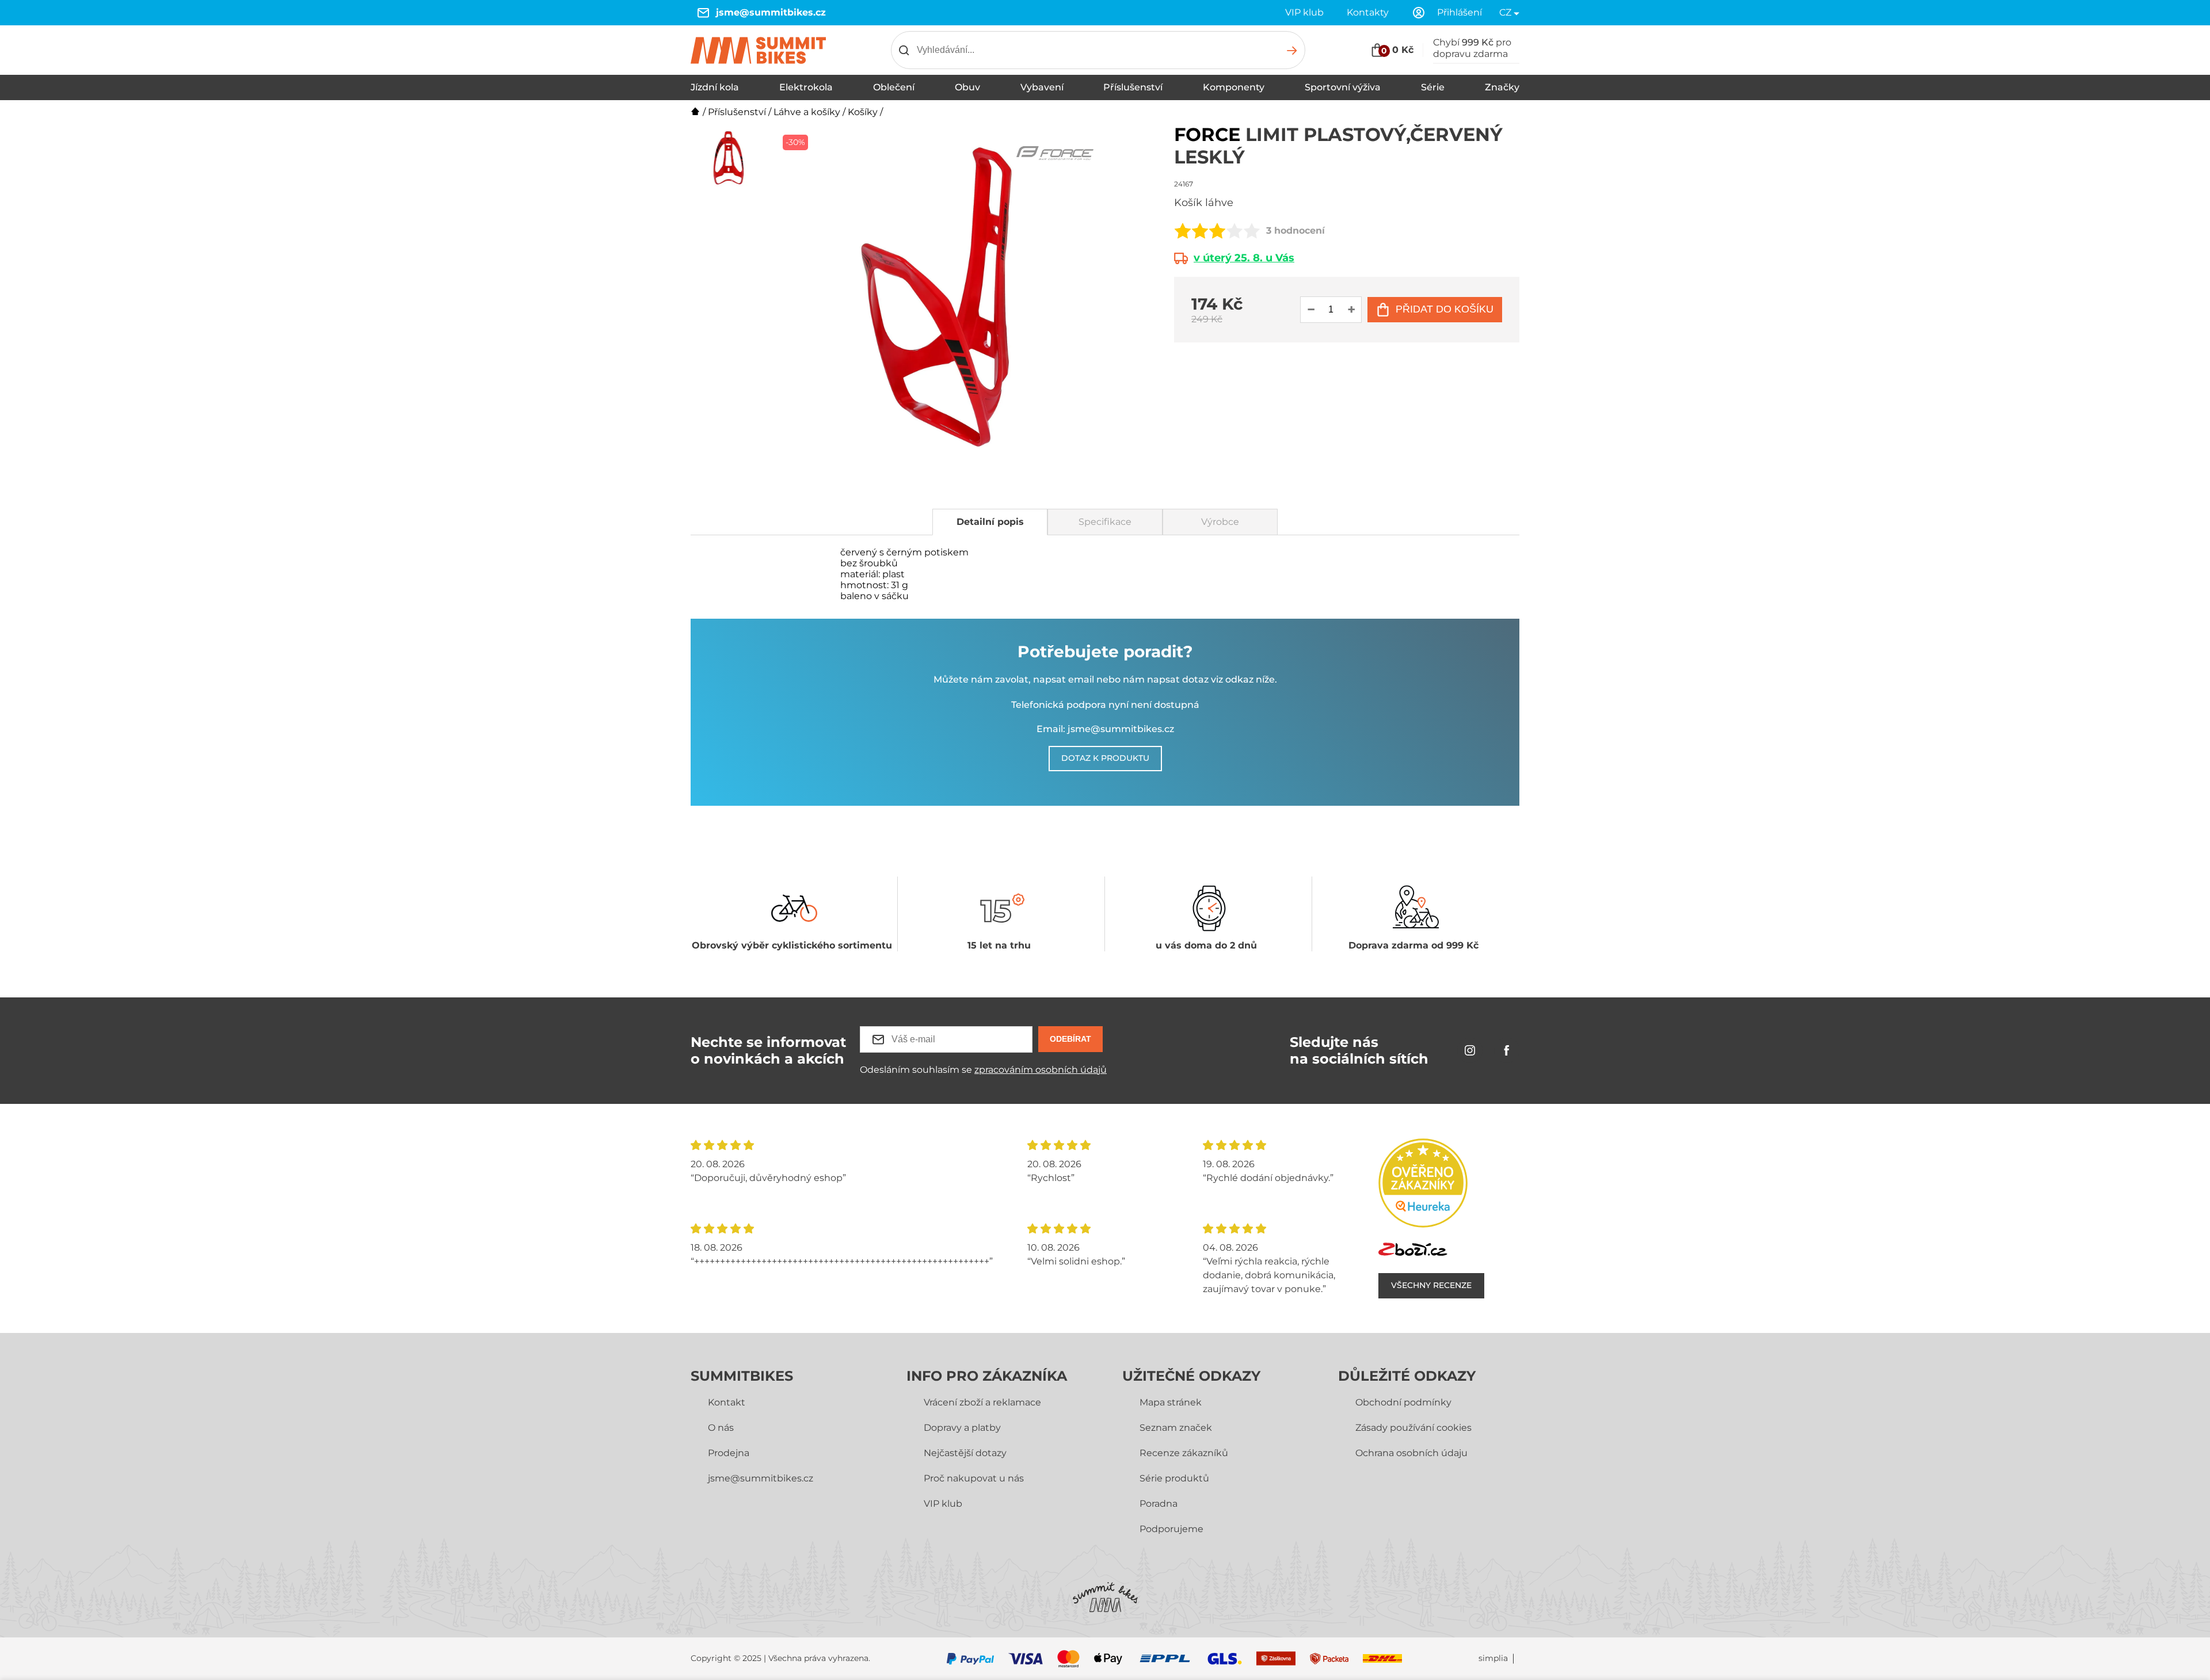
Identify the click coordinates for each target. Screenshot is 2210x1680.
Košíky (863, 112)
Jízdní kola (715, 87)
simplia (1493, 1658)
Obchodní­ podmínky (1403, 1402)
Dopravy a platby (962, 1428)
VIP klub (1304, 12)
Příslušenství (1133, 87)
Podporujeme (1171, 1529)
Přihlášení (1460, 12)
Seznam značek (1176, 1428)
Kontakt (727, 1402)
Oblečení (894, 87)
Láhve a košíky (807, 112)
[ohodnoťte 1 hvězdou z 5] (1183, 231)
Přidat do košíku (1445, 309)
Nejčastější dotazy (965, 1453)
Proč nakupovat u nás (974, 1478)
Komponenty (1234, 87)
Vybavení (1042, 87)
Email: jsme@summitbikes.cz (1105, 729)
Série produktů (1174, 1478)
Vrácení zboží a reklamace (982, 1402)
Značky (1502, 87)
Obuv (967, 87)
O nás (721, 1428)
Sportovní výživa (1343, 87)
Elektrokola (806, 87)
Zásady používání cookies (1413, 1428)
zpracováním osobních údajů (1041, 1070)
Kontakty (1368, 12)
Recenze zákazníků (1184, 1453)
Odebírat (1070, 1039)
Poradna (1159, 1504)
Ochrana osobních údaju (1411, 1453)
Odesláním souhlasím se (983, 1070)
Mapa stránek (1171, 1402)
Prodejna (729, 1453)
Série (1433, 87)
